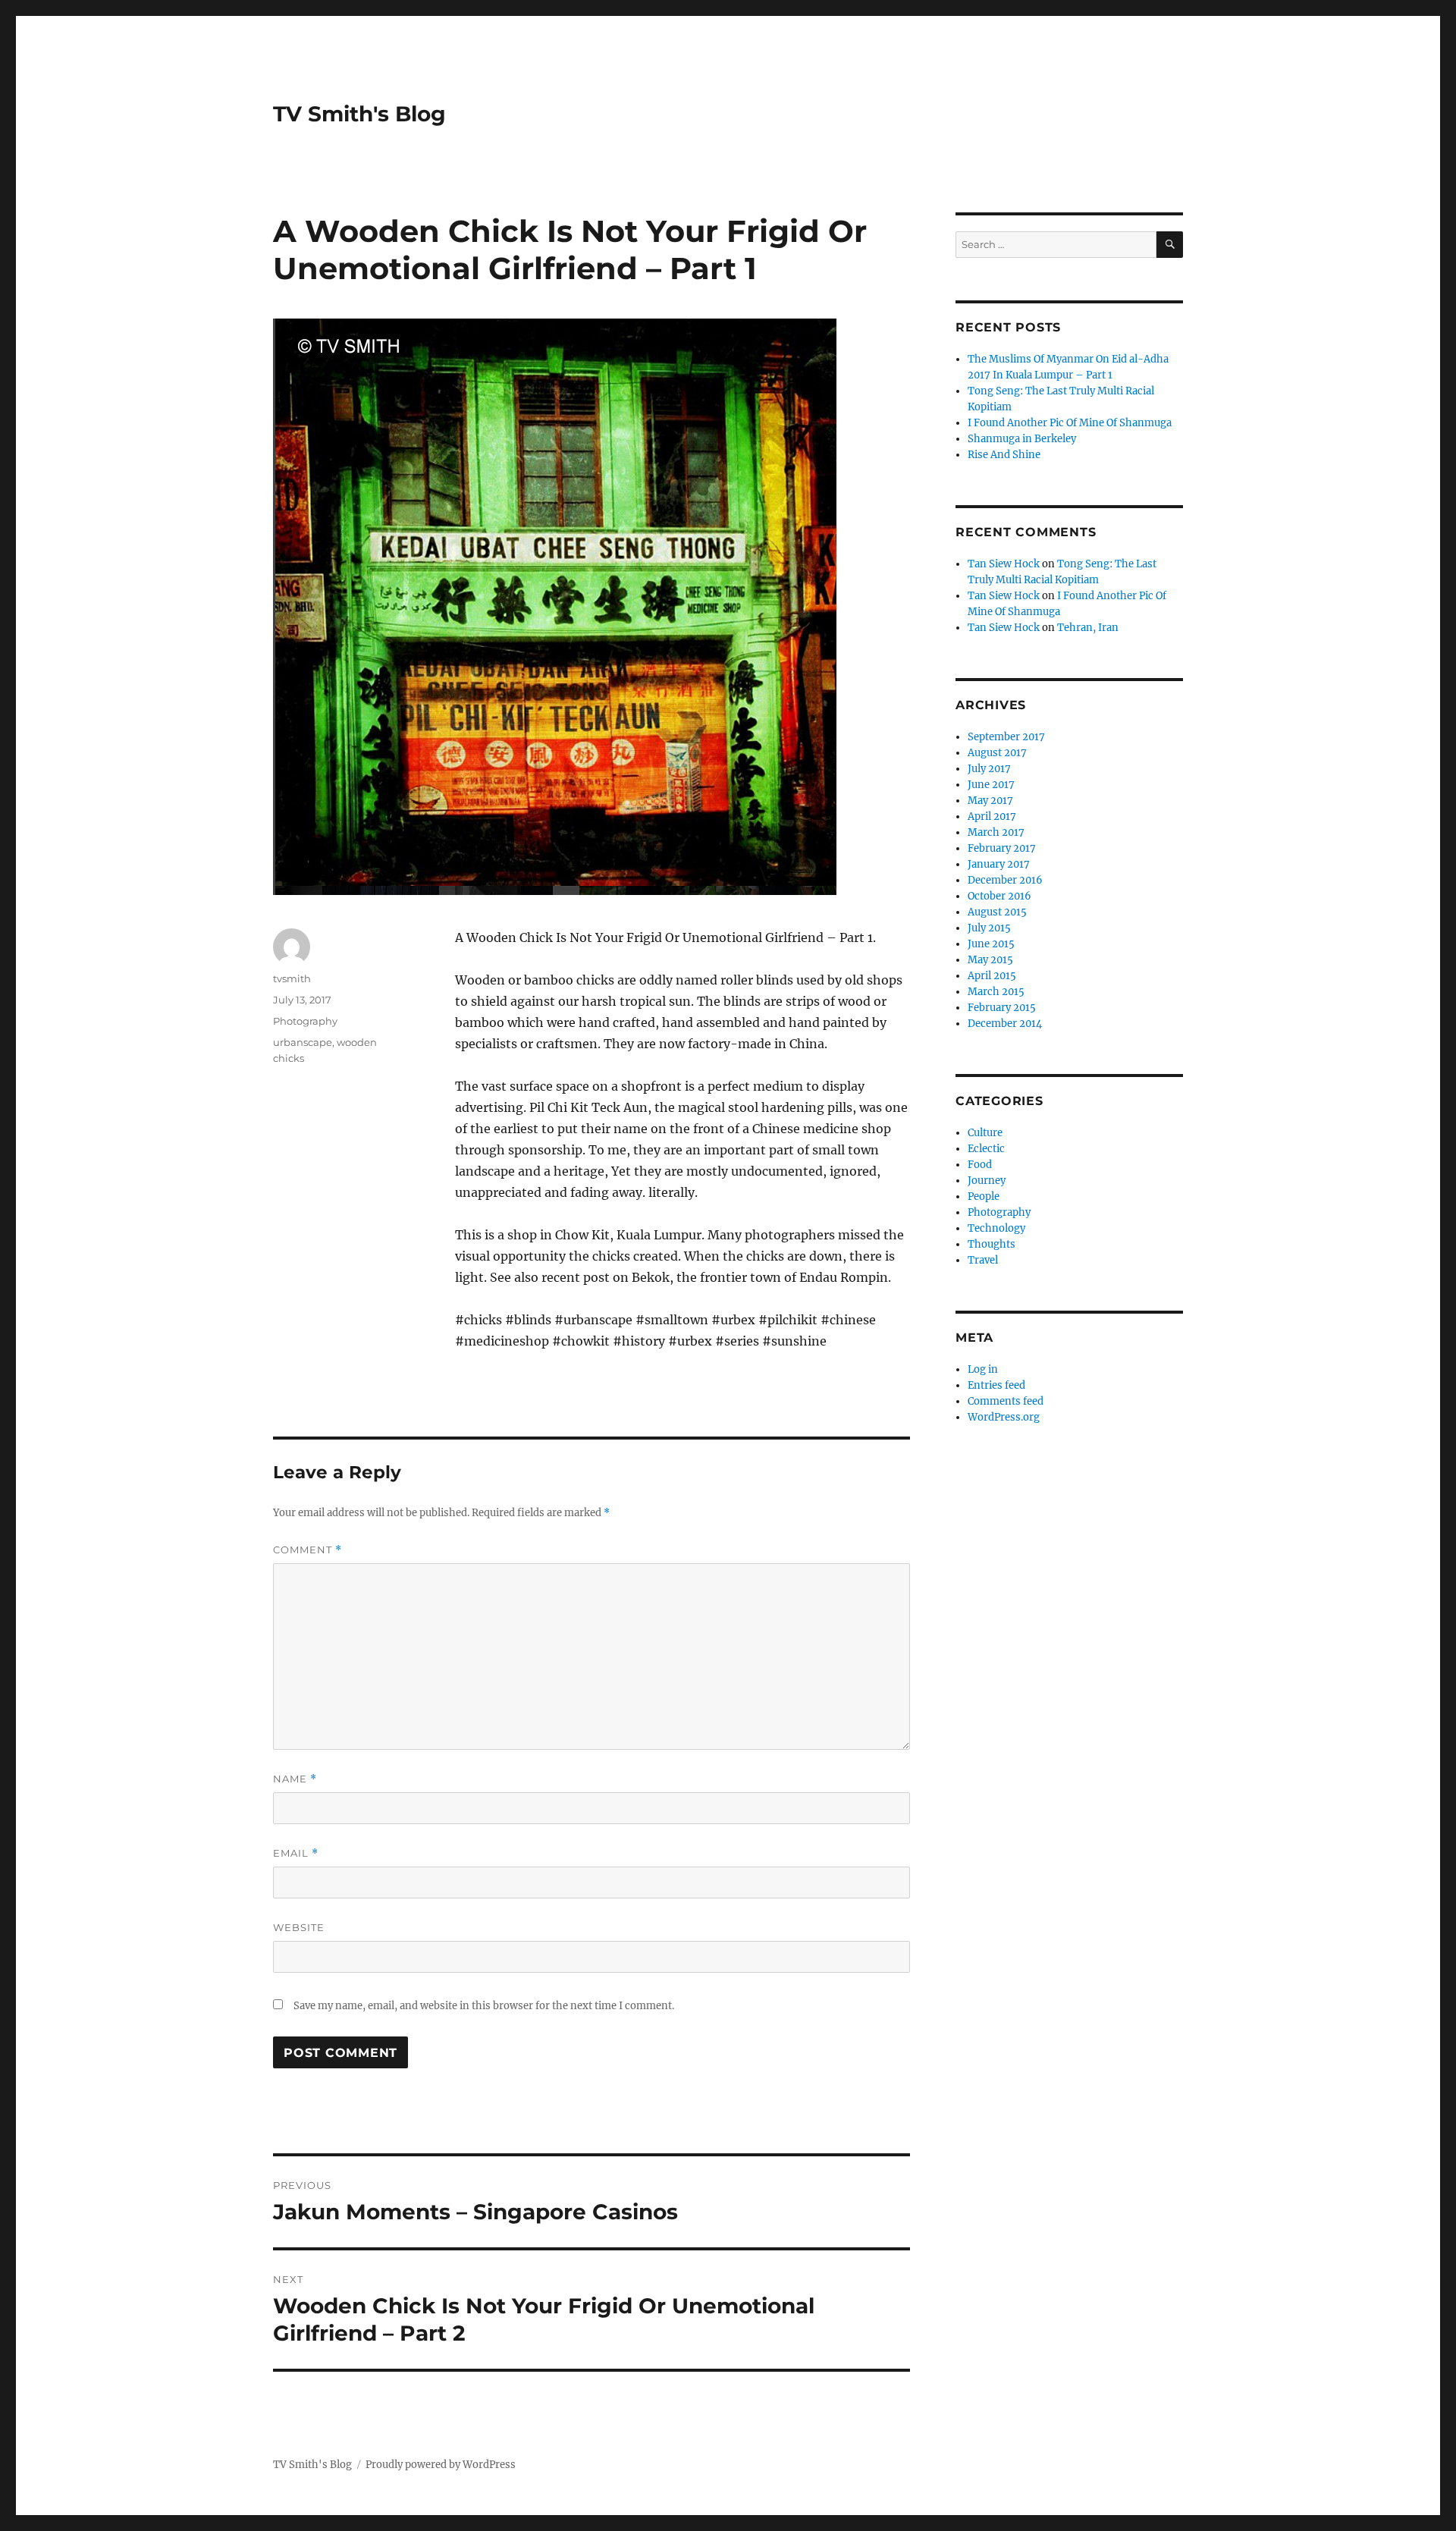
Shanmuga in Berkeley (1022, 439)
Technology (996, 1228)
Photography (305, 1021)
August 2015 (997, 912)
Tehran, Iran (1088, 628)
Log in (983, 1369)
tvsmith (292, 978)
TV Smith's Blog (359, 114)
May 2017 (990, 801)
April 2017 (992, 816)
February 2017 (1002, 848)
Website (299, 1927)
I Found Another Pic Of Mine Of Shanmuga (1070, 423)
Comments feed (1006, 1401)
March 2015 (996, 992)
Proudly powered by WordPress (441, 2465)
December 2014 (1005, 1024)
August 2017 (997, 753)
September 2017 (1006, 737)
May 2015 (990, 960)
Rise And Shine (1004, 455)
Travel (983, 1260)
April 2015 (992, 976)
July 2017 (989, 769)
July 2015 (989, 928)
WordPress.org (1004, 1417)
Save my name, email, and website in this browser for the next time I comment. (484, 2006)
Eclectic (986, 1149)
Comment (308, 1550)
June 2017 (991, 785)
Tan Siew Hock (1004, 564)
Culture (985, 1133)
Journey (987, 1181)
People (984, 1196)
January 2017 (999, 864)
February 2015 (1002, 1008)
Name (295, 1779)
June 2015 (991, 944)
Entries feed (996, 1385)
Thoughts (992, 1244)
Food (980, 1165)
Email (296, 1853)
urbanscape (303, 1042)
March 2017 (996, 832)
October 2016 (999, 896)
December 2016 (1005, 880)
